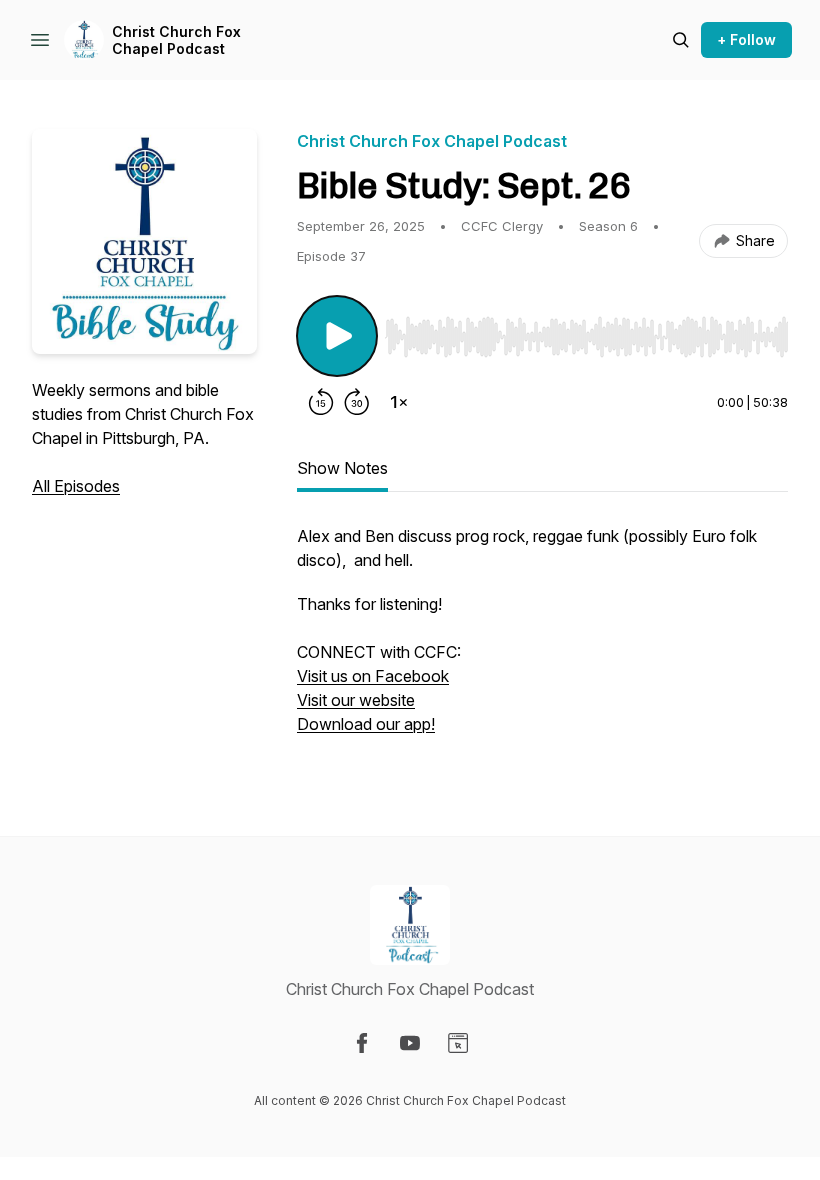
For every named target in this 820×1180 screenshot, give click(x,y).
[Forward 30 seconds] (357, 402)
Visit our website (356, 700)
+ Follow (746, 39)
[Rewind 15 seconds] (321, 402)
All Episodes (76, 486)
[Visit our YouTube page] (410, 1043)
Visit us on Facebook (373, 676)
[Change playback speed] (399, 402)
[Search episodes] (681, 40)
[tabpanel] (542, 640)
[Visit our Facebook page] (362, 1043)
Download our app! (366, 724)
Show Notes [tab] (342, 468)
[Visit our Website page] (458, 1043)
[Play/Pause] (337, 336)
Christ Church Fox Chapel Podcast (176, 40)
